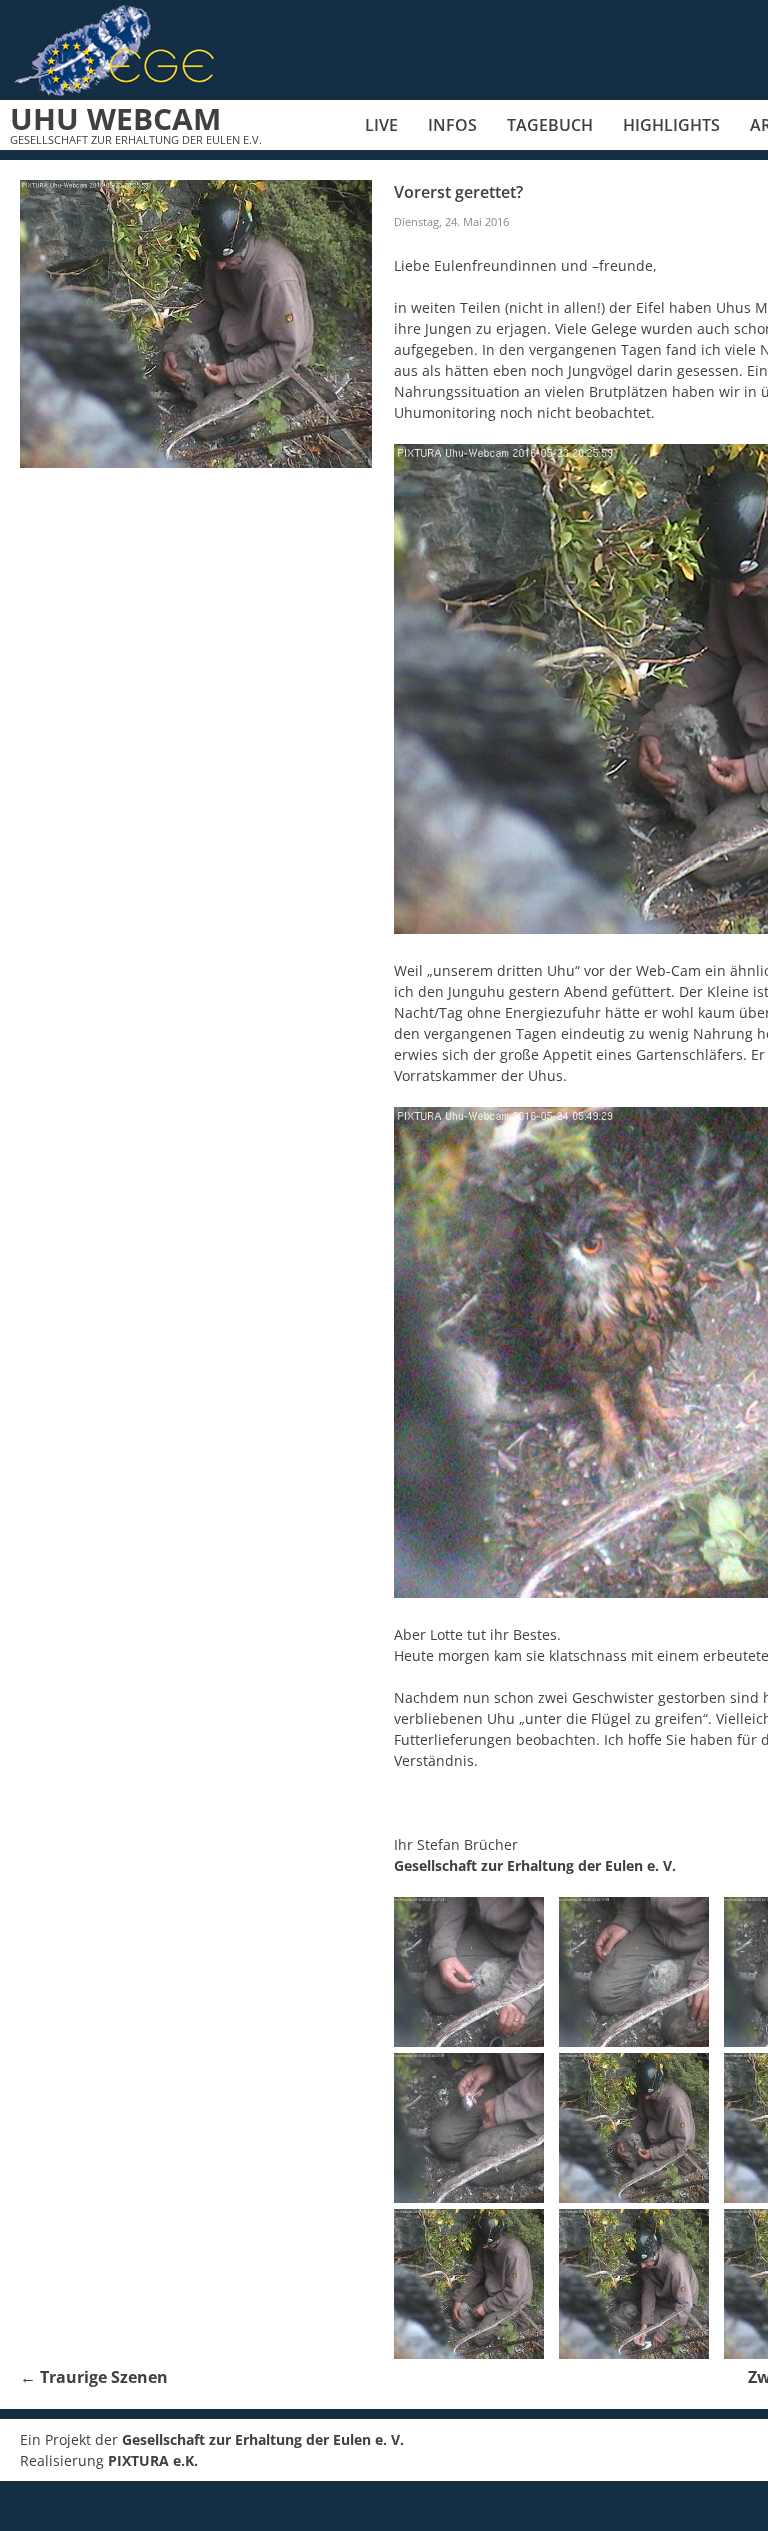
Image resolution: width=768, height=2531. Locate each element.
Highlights (671, 125)
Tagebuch (550, 125)
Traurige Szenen (94, 2377)
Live (381, 125)
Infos (452, 125)
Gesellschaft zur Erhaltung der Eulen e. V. (535, 1865)
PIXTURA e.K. (153, 2460)
